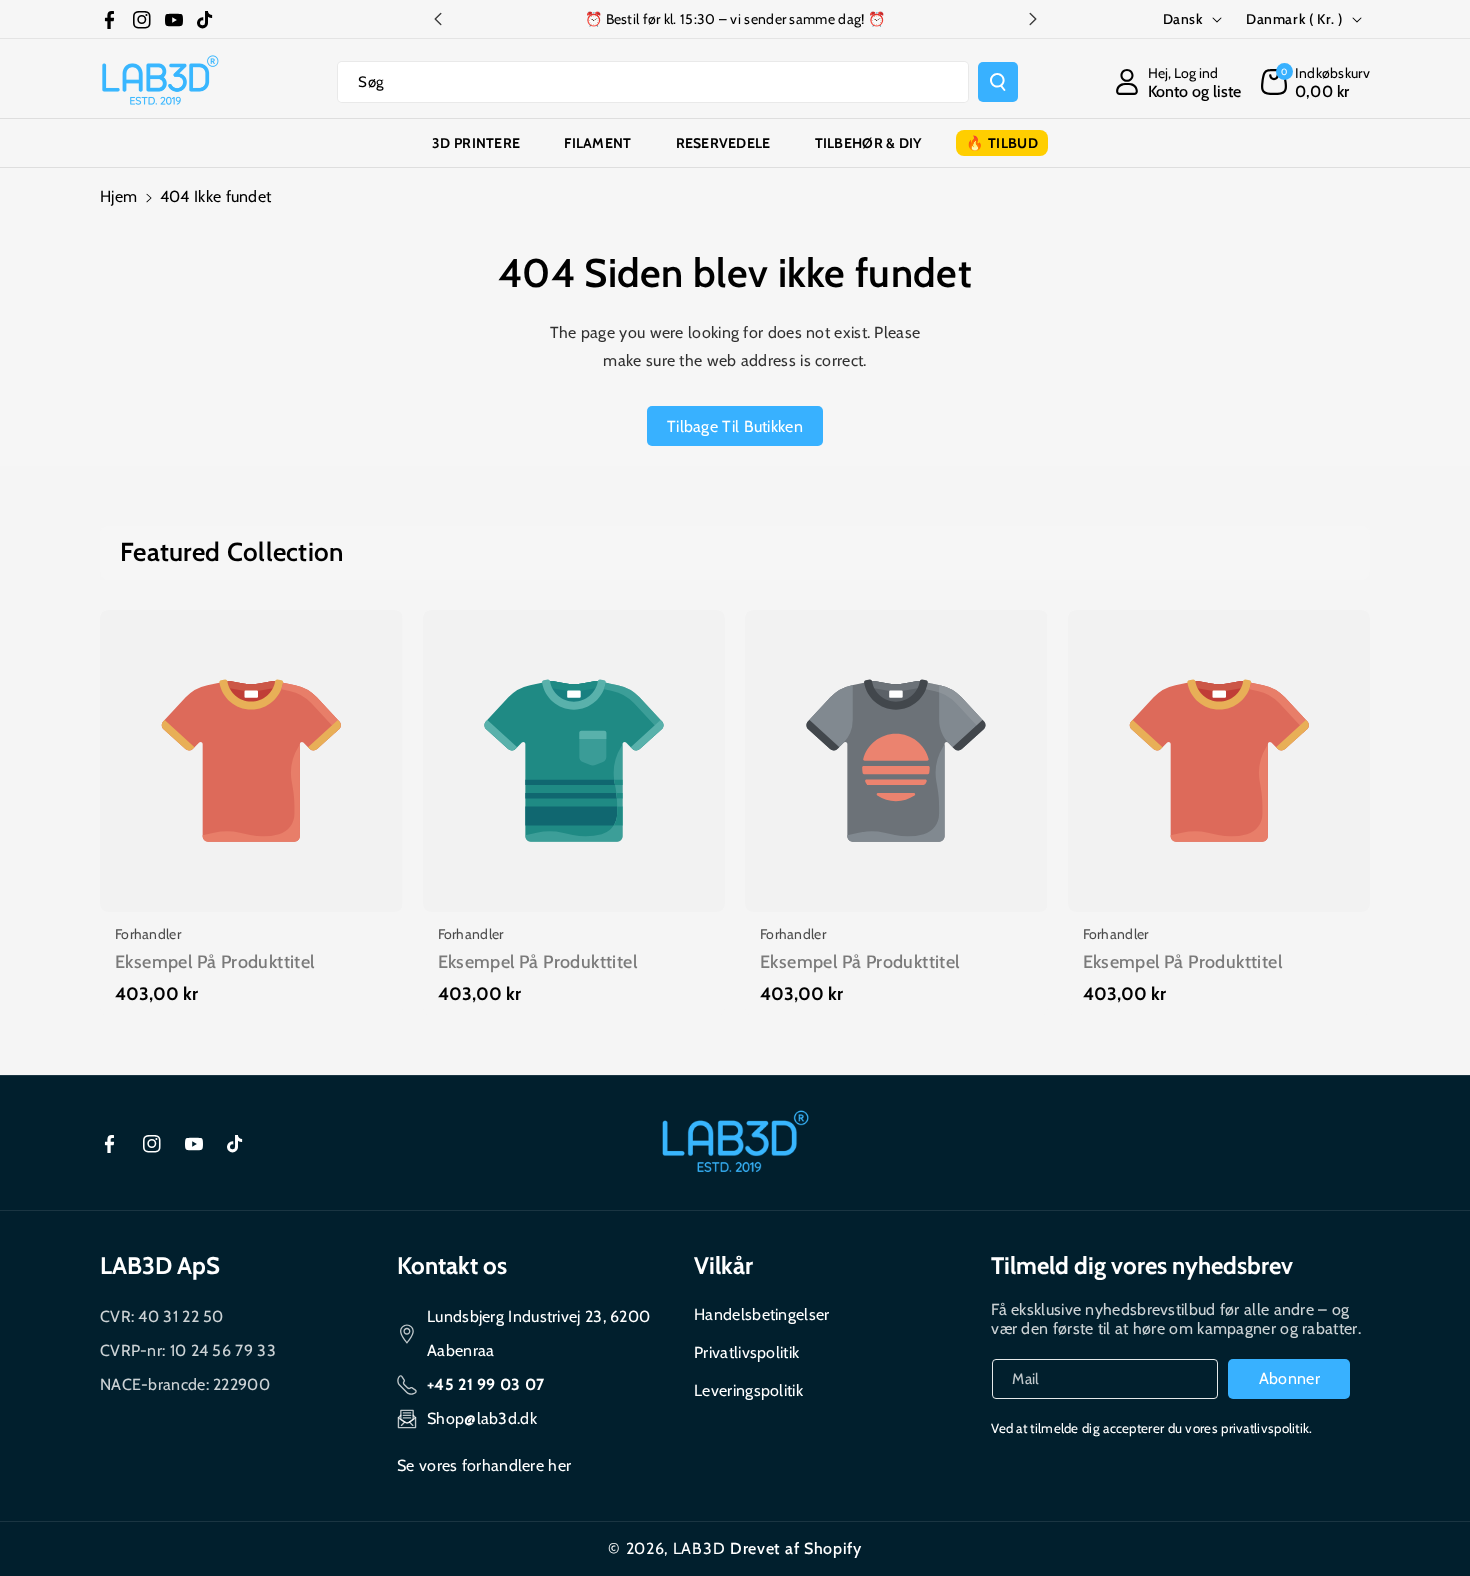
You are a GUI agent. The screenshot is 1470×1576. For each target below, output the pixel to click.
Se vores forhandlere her (484, 1465)
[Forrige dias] (438, 19)
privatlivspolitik (1265, 1428)
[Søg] (998, 82)
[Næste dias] (1033, 19)
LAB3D (699, 1548)
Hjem (118, 196)
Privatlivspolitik (746, 1352)
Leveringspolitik (748, 1390)
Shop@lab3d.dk (482, 1418)
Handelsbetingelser (761, 1314)
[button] (1315, 82)
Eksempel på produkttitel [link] (215, 962)
